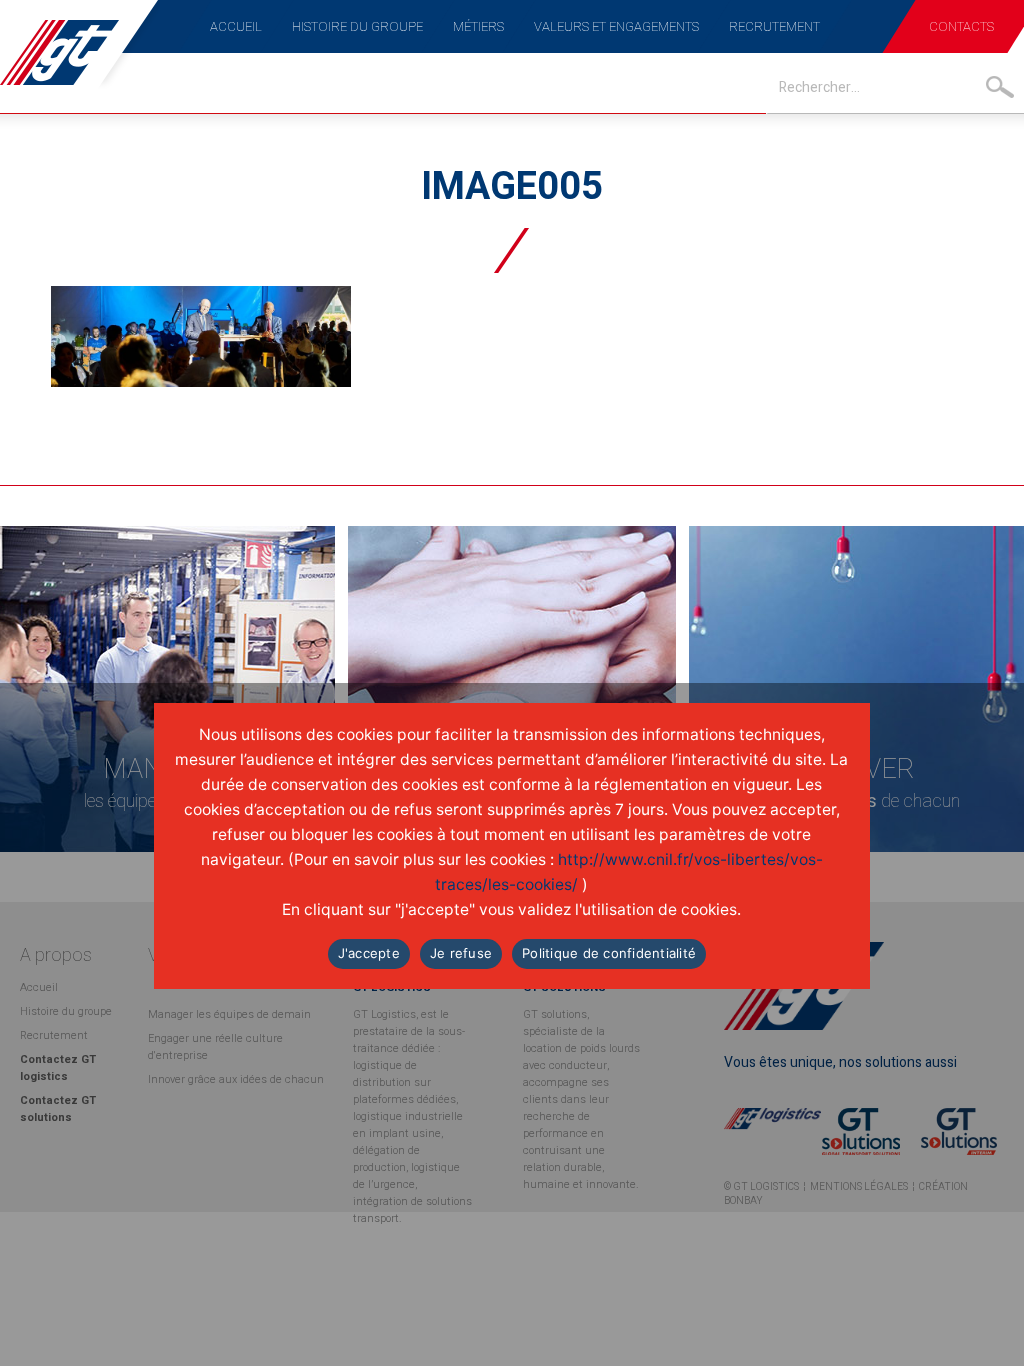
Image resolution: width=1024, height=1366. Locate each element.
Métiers (478, 26)
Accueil (236, 26)
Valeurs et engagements (616, 26)
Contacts (961, 26)
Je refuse (461, 953)
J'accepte (369, 953)
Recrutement (774, 26)
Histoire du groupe (357, 26)
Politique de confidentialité (609, 953)
